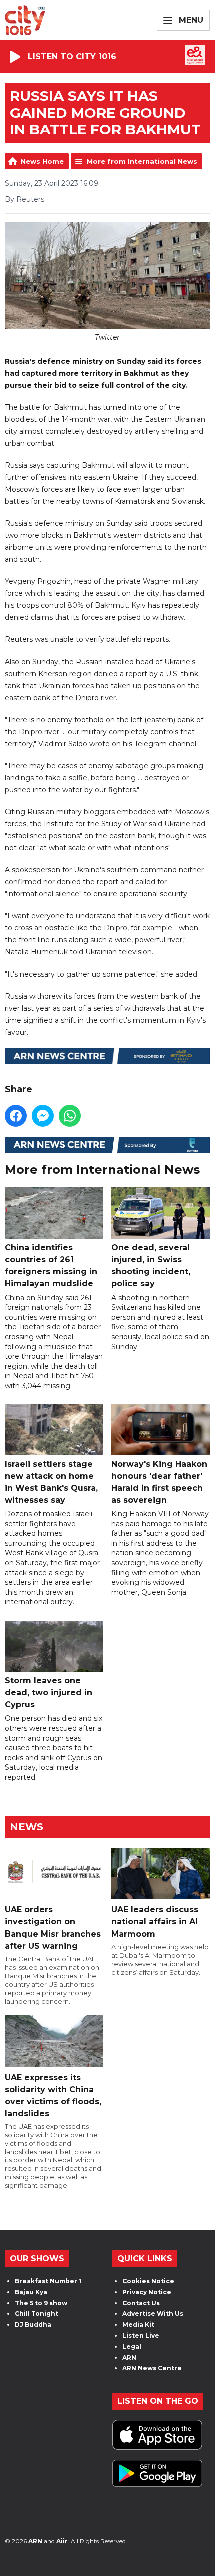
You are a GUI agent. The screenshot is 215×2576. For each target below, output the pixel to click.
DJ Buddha (33, 2324)
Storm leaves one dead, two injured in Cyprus (49, 1692)
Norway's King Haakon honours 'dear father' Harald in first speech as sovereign (159, 1482)
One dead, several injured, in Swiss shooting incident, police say (151, 1265)
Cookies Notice (148, 2281)
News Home (42, 161)
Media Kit (138, 2324)
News (27, 1827)
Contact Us (141, 2303)
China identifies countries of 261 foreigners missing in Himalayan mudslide (51, 1265)
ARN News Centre (152, 2368)
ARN (129, 2357)
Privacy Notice (147, 2292)
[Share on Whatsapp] (70, 1116)
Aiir (62, 2541)
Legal (132, 2346)
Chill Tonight (37, 2313)
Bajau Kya (31, 2292)
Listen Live (141, 2335)
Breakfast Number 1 (48, 2281)
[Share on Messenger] (43, 1116)
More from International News (142, 161)
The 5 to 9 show (41, 2303)
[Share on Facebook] (16, 1116)
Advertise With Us (153, 2313)
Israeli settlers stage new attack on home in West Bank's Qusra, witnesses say (51, 1482)
